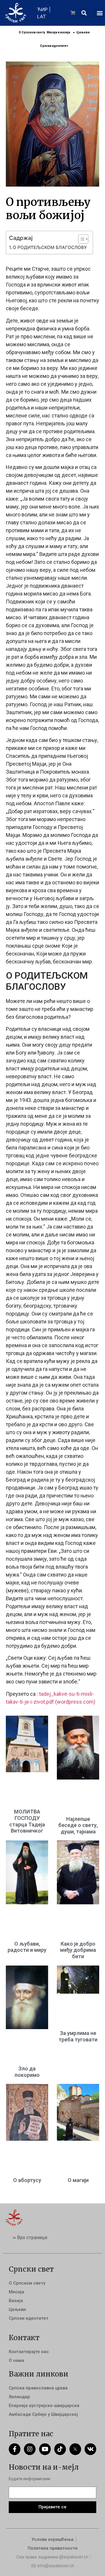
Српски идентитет (54, 46)
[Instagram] (30, 2449)
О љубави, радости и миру (27, 1947)
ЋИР (42, 9)
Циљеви (83, 32)
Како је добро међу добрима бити (78, 1950)
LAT (41, 16)
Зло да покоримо (27, 2072)
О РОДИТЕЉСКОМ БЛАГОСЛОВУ (50, 247)
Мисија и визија (58, 32)
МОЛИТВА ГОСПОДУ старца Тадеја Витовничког (27, 1821)
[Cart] (73, 13)
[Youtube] (45, 2449)
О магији (78, 2180)
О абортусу (27, 2180)
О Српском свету (32, 32)
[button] (84, 13)
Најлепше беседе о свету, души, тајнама (78, 1825)
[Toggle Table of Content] (80, 239)
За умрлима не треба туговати (78, 2036)
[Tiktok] (60, 2449)
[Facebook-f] (15, 2449)
